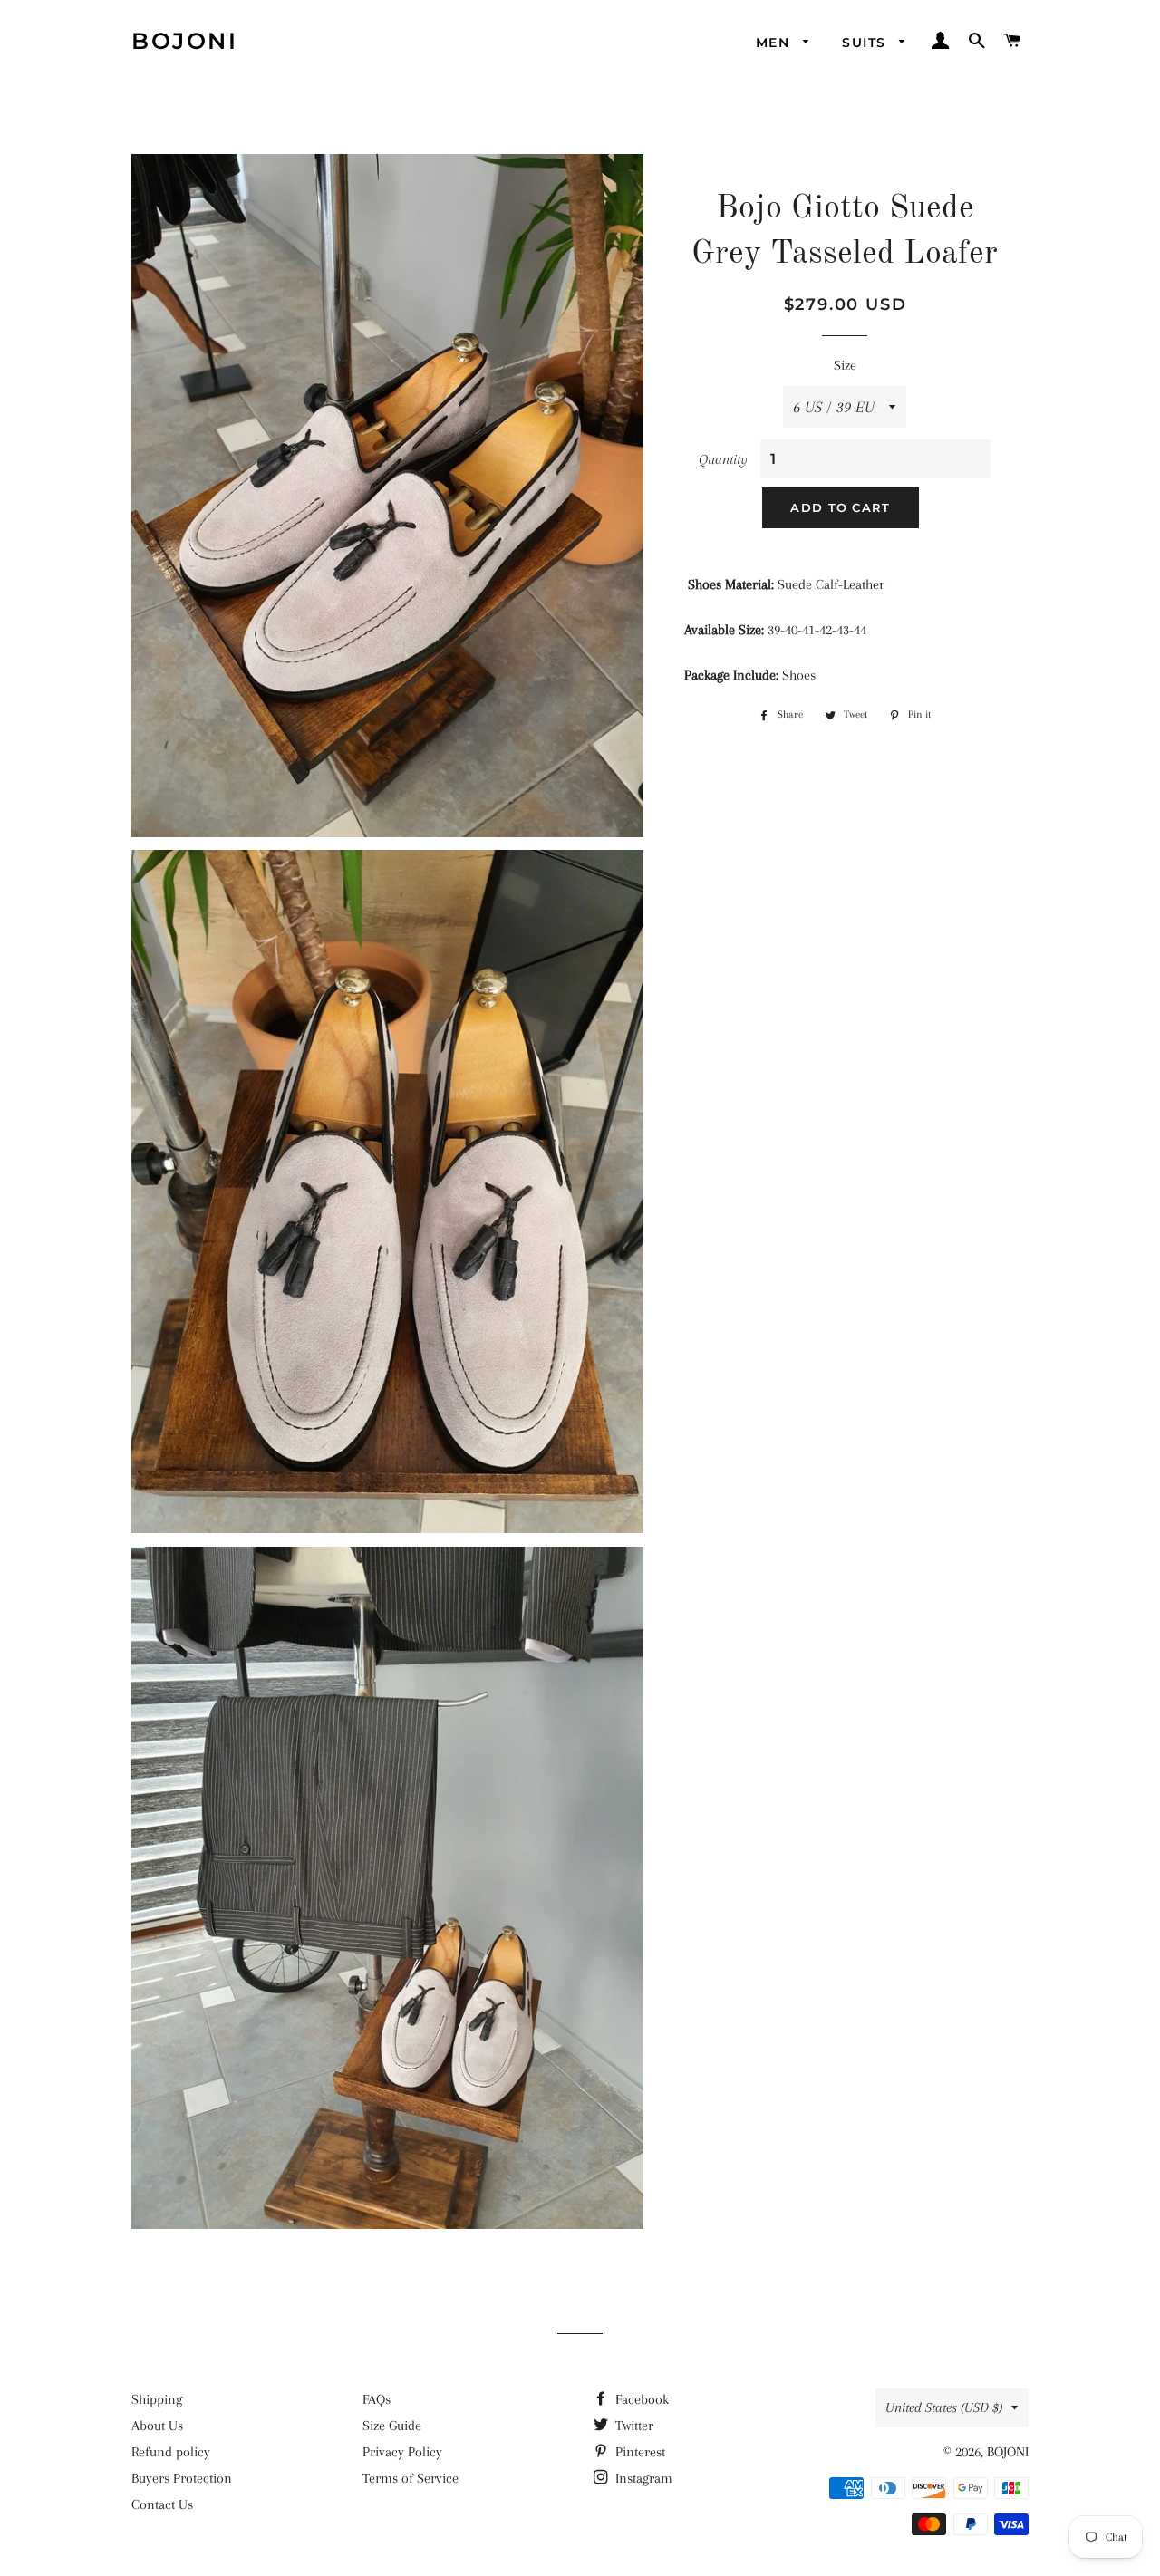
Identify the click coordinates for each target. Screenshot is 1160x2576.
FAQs (377, 2399)
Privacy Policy (402, 2452)
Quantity (723, 459)
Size (845, 365)
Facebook (640, 2399)
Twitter (633, 2426)
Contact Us (162, 2504)
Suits (866, 43)
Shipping (157, 2399)
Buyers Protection (182, 2478)
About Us (157, 2426)
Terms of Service (411, 2478)
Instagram (642, 2478)
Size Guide (392, 2426)
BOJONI (184, 41)
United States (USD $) (944, 2407)
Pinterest (638, 2452)
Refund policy (171, 2452)
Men (775, 43)
